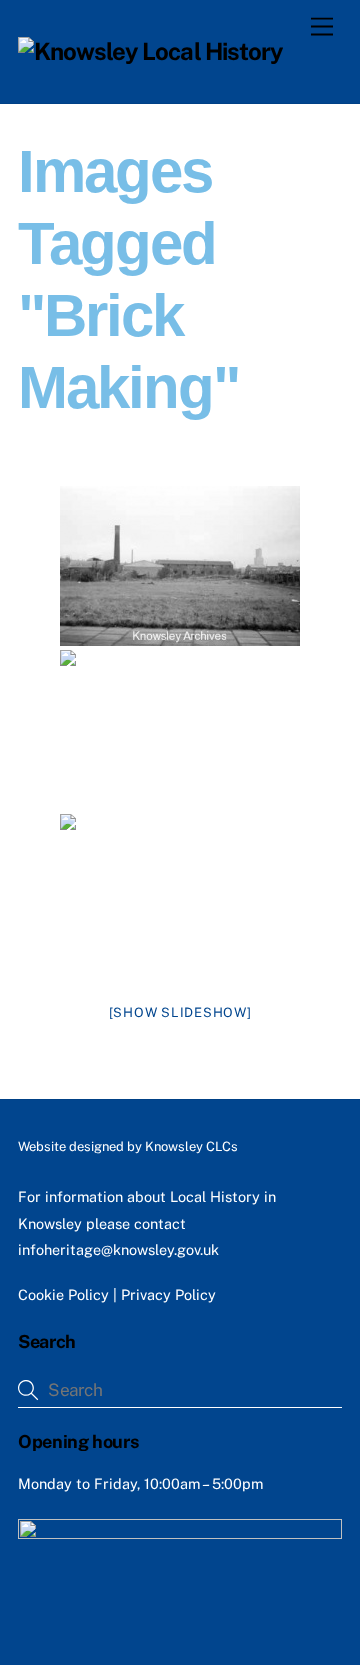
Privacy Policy (168, 1294)
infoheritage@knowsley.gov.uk (118, 1249)
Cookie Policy (63, 1294)
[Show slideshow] (180, 1012)
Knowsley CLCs (191, 1146)
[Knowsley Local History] (150, 51)
